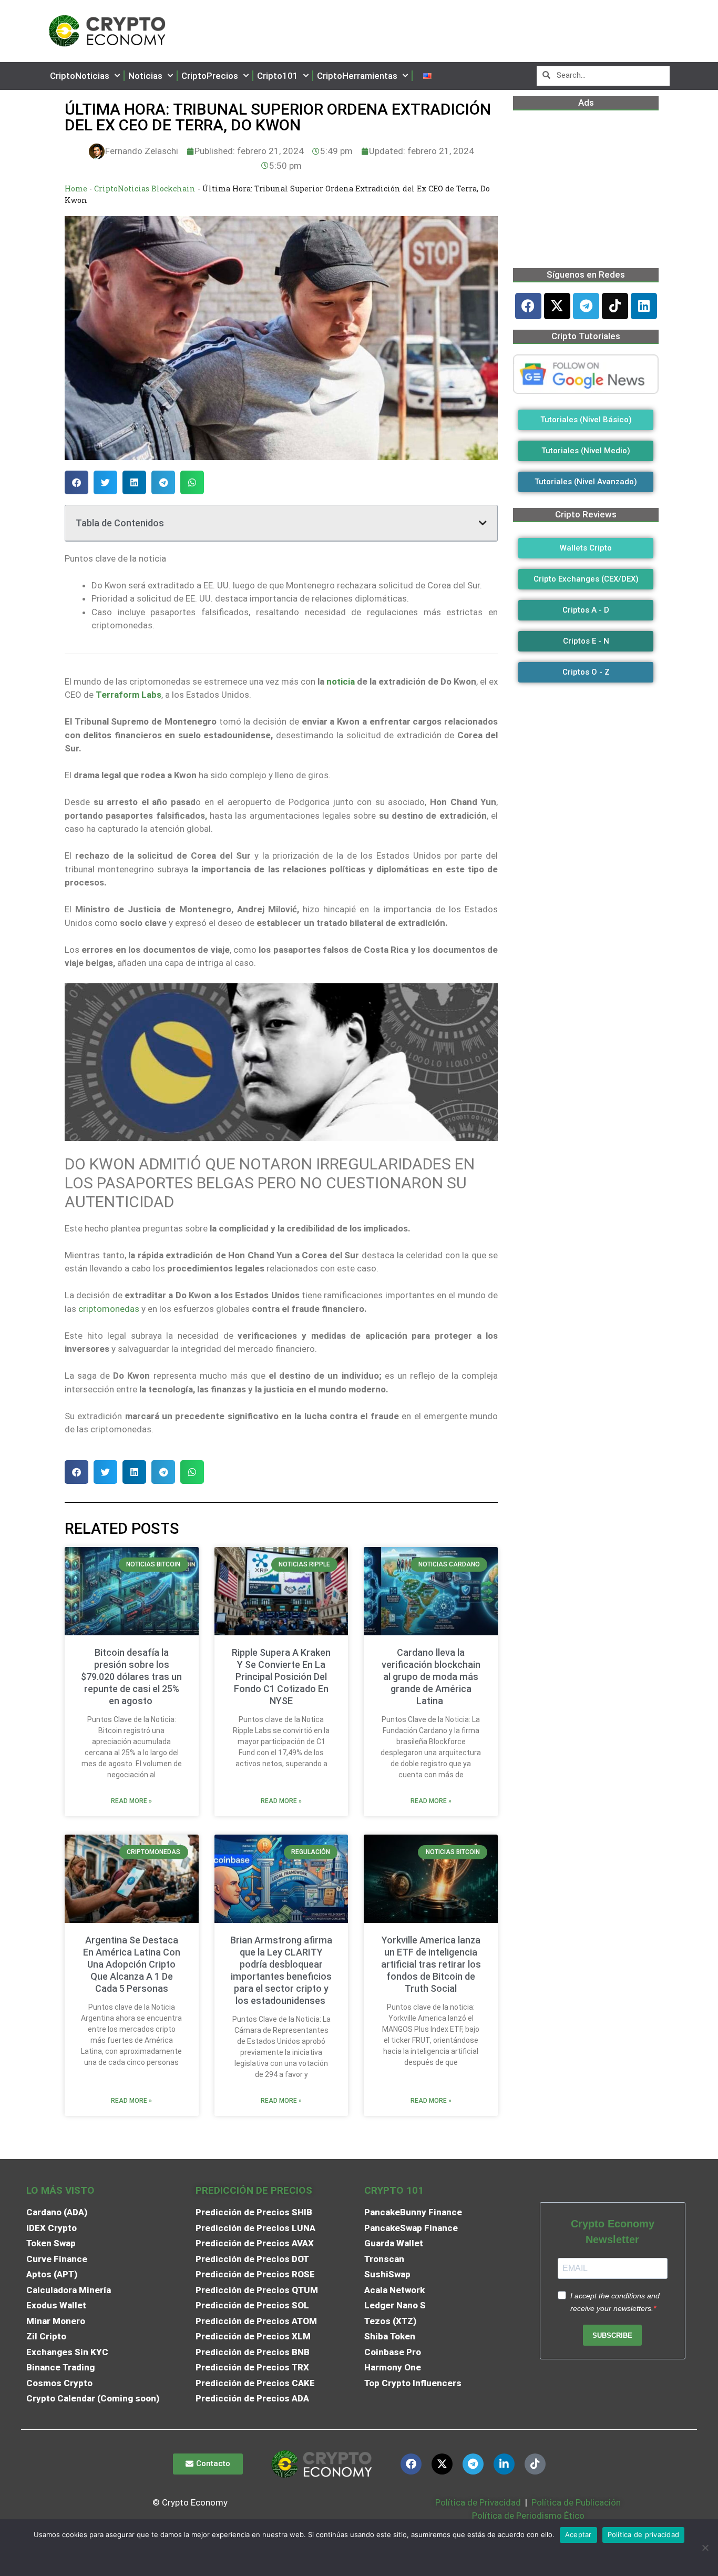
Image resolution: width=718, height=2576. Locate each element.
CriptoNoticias (80, 76)
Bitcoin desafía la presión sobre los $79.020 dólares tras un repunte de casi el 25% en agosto (131, 1677)
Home (76, 189)
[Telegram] (586, 306)
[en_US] (427, 76)
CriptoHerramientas (357, 76)
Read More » (131, 1801)
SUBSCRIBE (612, 2335)
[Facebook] (528, 306)
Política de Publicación (575, 2502)
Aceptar (578, 2534)
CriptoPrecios (210, 76)
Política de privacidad (644, 2534)
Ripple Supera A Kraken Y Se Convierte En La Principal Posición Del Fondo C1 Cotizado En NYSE (281, 1677)
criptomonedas (109, 1309)
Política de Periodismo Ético (528, 2516)
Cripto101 (278, 76)
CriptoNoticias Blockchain (145, 189)
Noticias (145, 76)
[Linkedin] (644, 306)
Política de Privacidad (478, 2502)
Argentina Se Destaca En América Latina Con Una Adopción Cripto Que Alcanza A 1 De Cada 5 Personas (132, 1964)
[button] (76, 482)
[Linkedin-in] (504, 2464)
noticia (341, 681)
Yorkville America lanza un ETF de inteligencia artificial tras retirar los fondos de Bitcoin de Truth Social (431, 1964)
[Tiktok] (615, 306)
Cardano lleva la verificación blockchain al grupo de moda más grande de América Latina (431, 1677)
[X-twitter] (557, 306)
